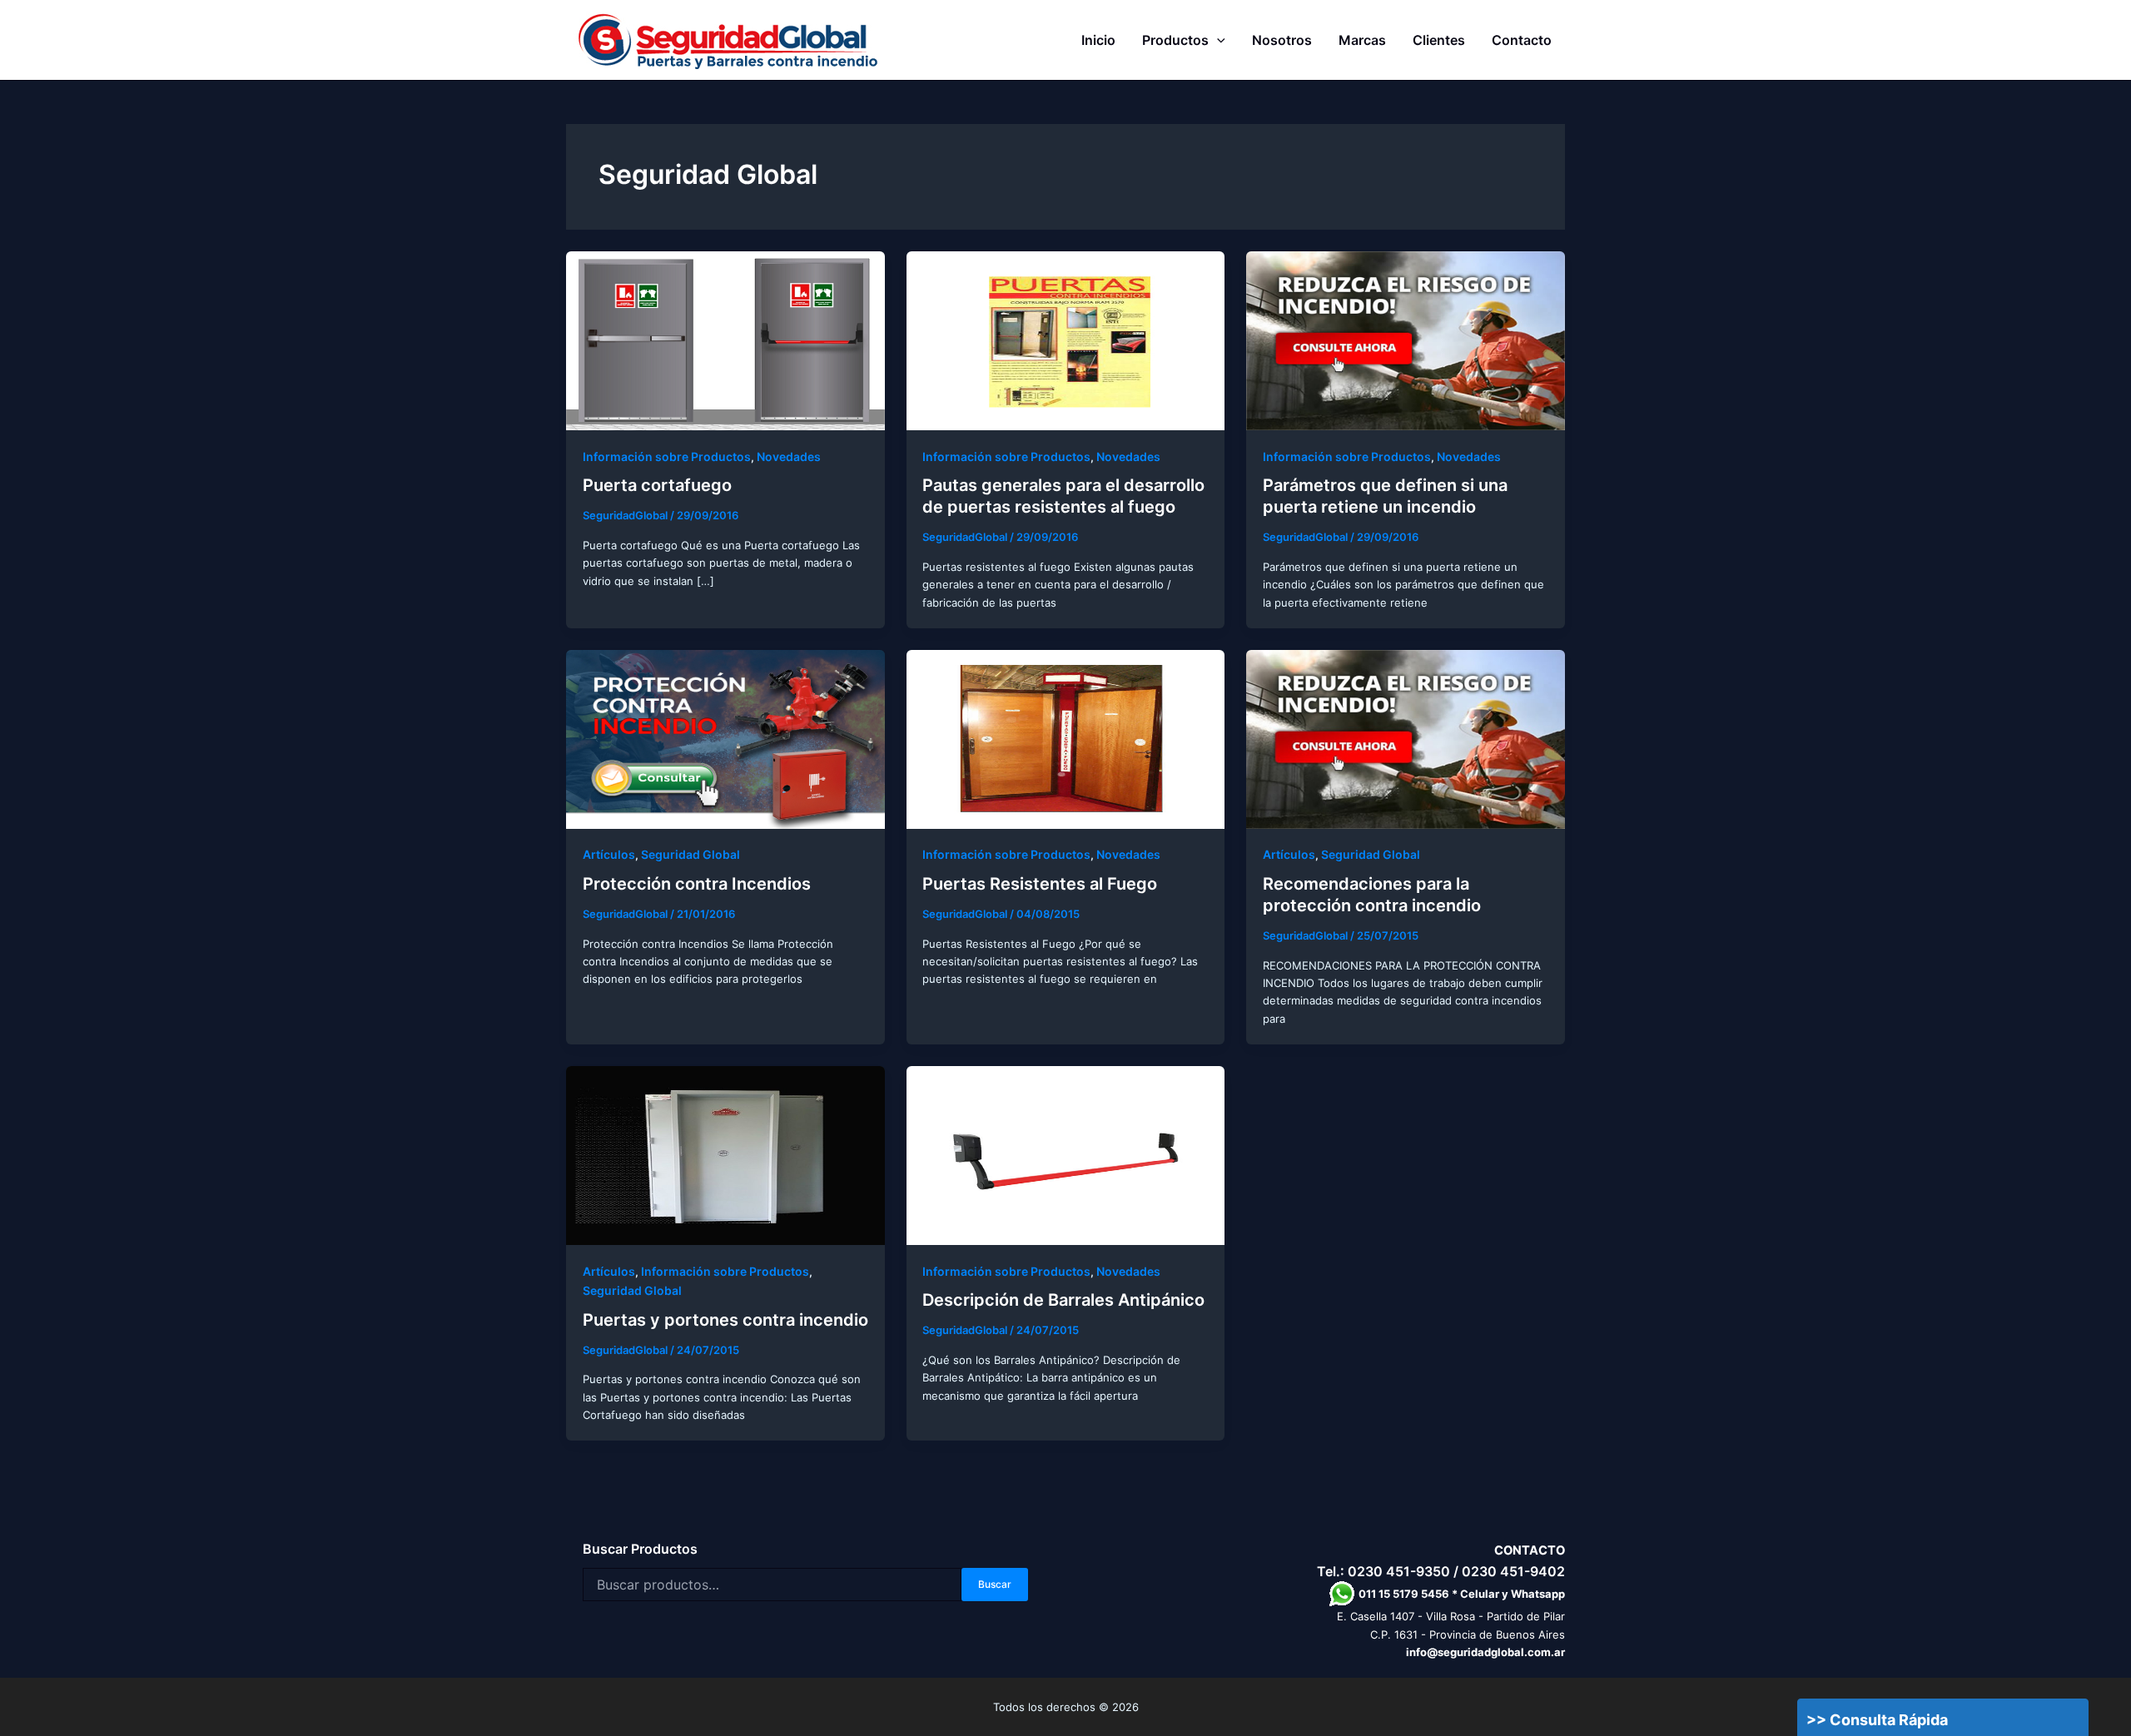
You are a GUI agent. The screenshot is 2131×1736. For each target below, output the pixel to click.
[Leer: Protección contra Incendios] (725, 738)
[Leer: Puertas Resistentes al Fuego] (1066, 738)
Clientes (1439, 40)
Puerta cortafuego (657, 485)
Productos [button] (1175, 40)
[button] (1217, 40)
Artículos (609, 854)
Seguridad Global (690, 854)
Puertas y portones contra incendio (725, 1320)
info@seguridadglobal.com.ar (1485, 1652)
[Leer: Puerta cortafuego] (725, 340)
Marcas (1362, 40)
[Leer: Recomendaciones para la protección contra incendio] (1406, 738)
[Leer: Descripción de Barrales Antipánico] (1066, 1154)
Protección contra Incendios (697, 884)
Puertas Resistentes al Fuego (1040, 884)
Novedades (789, 456)
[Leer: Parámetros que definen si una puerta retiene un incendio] (1406, 340)
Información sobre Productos (667, 456)
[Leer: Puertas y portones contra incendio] (725, 1154)
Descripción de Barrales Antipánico (1063, 1300)
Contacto (1522, 40)
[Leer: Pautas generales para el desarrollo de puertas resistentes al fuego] (1066, 340)
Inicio (1098, 40)
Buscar (995, 1584)
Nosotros (1282, 40)
